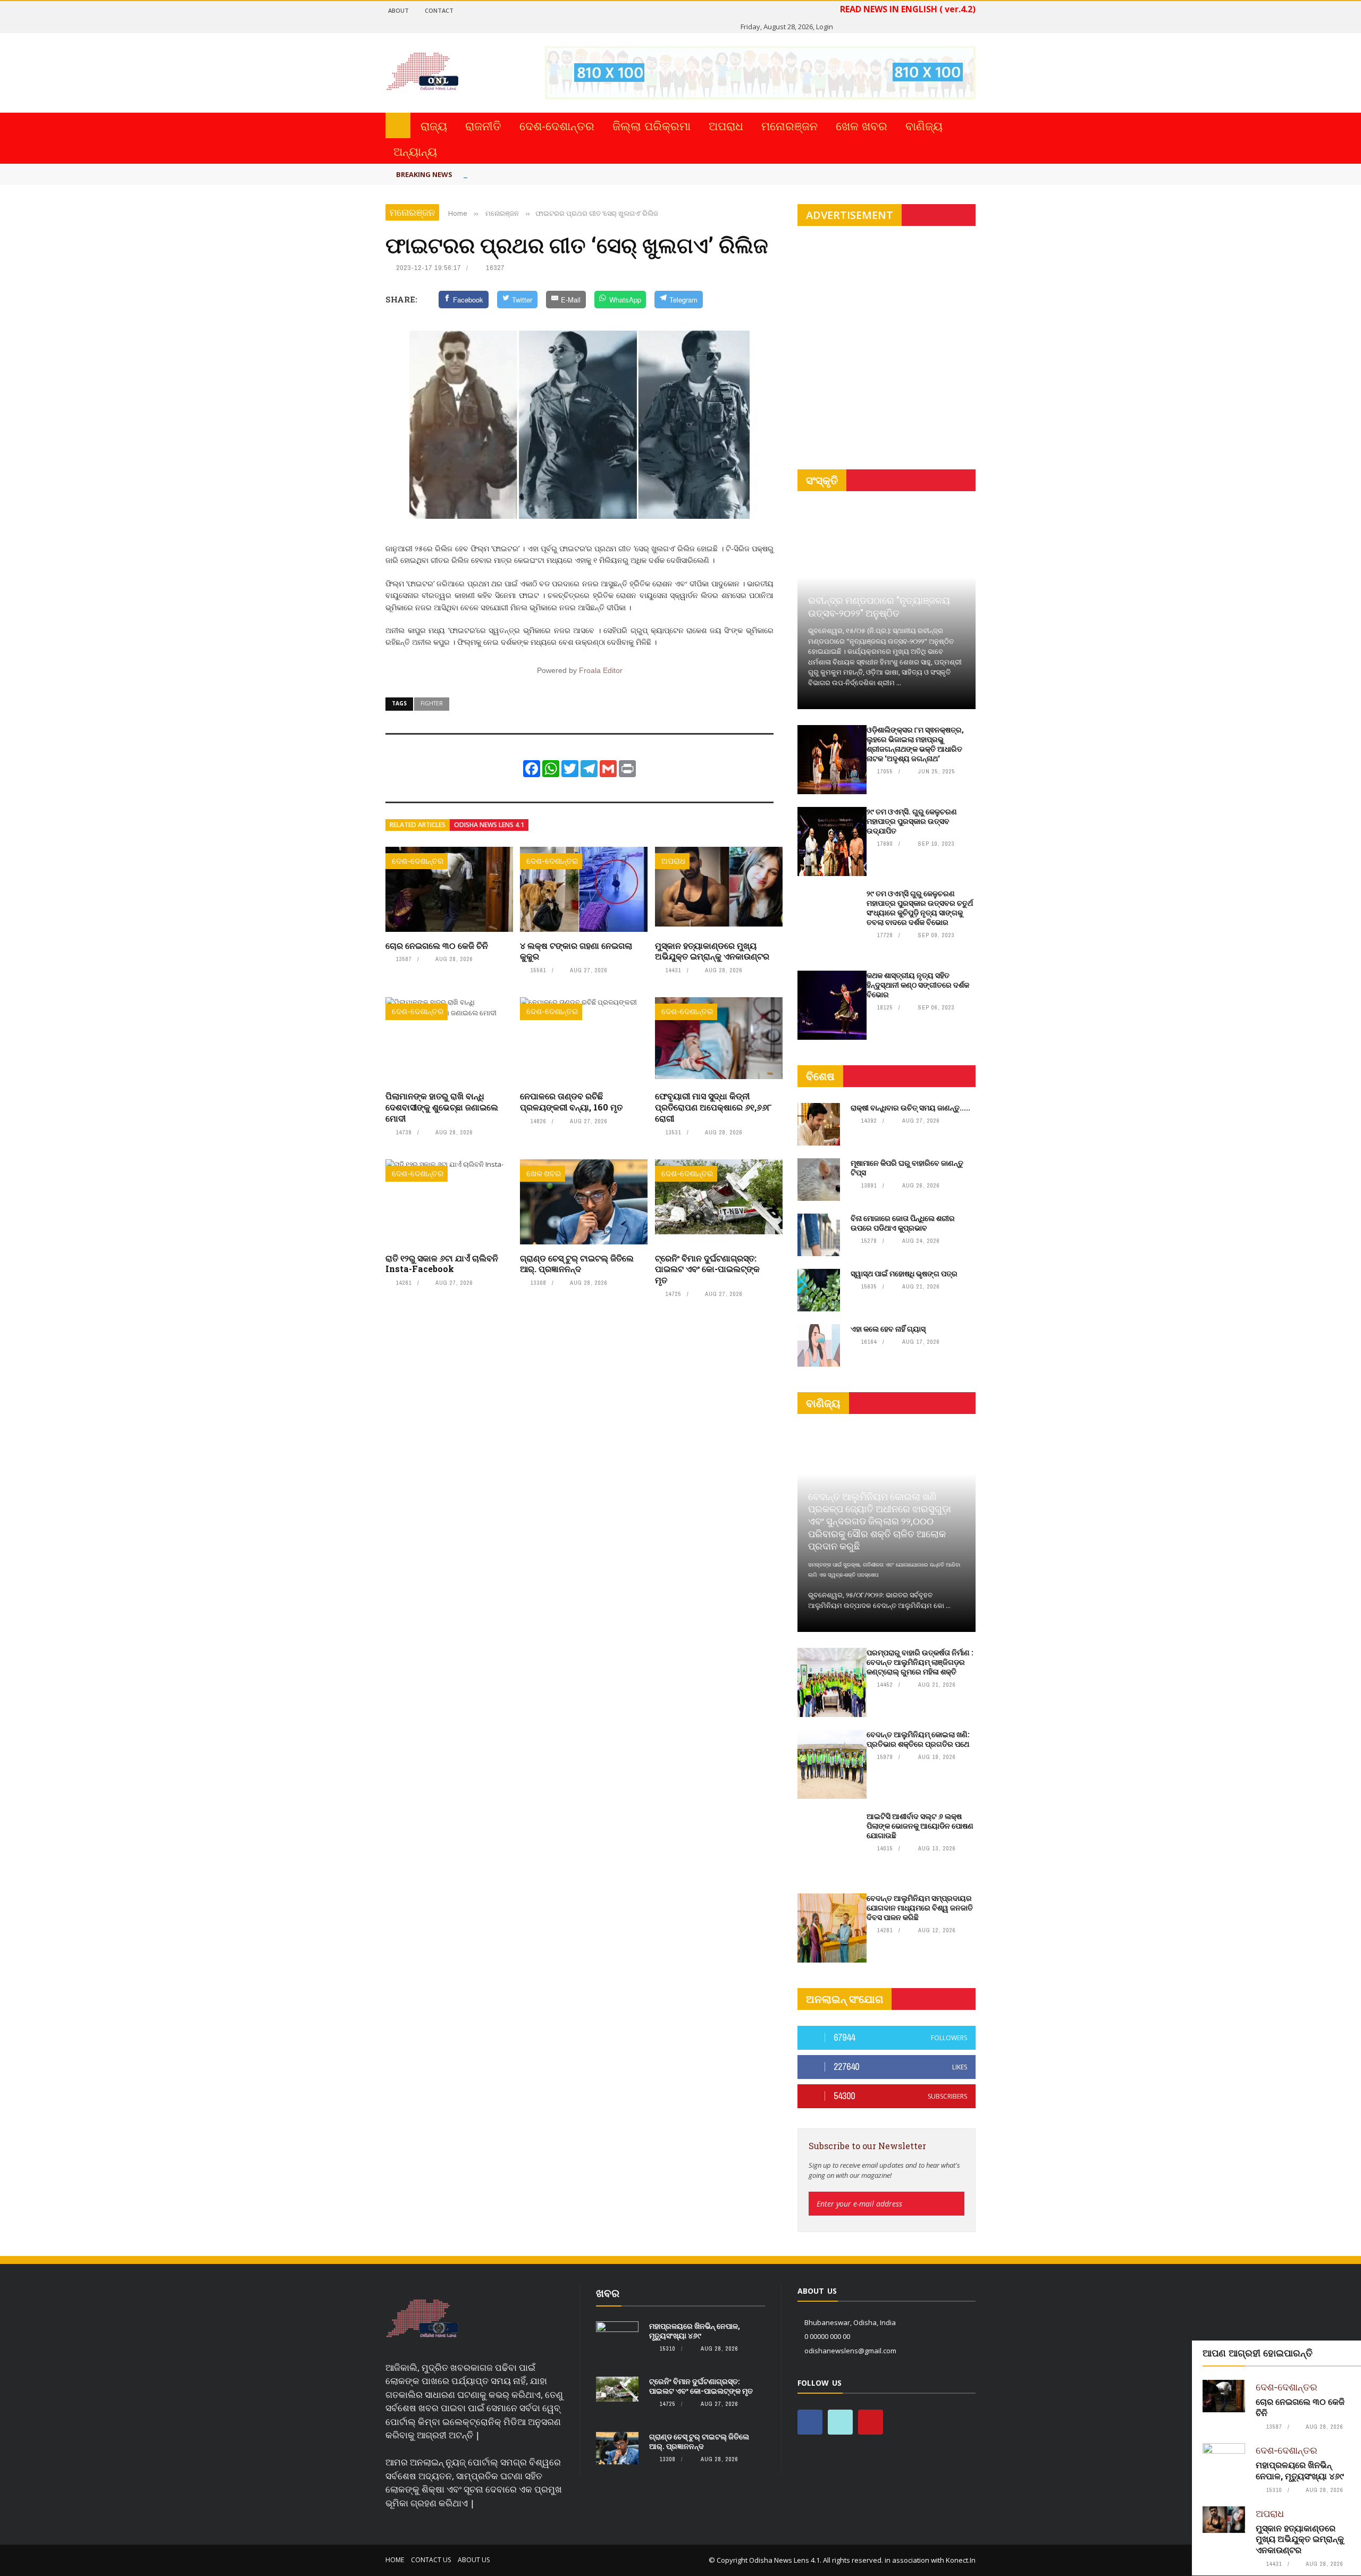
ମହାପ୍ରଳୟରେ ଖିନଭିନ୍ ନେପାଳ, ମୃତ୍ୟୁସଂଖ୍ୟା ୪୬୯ (1300, 2470)
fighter (432, 703)
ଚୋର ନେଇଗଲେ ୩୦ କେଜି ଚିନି (437, 945)
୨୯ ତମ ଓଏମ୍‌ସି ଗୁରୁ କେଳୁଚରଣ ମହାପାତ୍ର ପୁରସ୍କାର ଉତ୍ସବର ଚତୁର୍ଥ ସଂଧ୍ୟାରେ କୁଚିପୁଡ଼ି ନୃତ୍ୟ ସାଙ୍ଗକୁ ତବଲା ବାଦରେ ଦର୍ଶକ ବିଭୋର (920, 908)
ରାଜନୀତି (483, 125)
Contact (439, 10)
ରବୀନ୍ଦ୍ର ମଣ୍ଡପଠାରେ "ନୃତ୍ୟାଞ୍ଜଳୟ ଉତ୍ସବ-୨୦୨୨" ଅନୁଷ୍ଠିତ (879, 606)
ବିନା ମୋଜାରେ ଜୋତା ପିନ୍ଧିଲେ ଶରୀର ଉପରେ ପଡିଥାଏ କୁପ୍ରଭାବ (903, 1223)
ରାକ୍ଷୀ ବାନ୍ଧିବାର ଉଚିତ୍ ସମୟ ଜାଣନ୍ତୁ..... (910, 1108)
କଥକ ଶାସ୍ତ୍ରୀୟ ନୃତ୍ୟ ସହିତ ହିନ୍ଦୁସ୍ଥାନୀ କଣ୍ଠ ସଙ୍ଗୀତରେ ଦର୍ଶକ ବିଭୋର (918, 985)
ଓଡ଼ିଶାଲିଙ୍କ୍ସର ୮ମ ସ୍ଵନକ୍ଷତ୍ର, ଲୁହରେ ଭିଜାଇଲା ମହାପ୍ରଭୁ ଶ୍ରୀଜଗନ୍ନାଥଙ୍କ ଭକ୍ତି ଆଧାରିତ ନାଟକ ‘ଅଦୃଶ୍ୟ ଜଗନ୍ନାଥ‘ (915, 744)
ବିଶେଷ (820, 1076)
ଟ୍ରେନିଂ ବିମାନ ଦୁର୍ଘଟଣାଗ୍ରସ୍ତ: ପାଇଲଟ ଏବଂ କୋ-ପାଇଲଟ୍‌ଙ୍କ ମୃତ (707, 1269)
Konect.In (961, 2560)
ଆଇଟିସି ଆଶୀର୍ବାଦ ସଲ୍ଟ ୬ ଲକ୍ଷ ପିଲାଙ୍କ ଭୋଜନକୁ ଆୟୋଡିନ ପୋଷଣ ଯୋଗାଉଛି (920, 1826)
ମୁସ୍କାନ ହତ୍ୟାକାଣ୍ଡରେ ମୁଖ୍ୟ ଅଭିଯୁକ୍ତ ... (545, 173)
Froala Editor (601, 670)
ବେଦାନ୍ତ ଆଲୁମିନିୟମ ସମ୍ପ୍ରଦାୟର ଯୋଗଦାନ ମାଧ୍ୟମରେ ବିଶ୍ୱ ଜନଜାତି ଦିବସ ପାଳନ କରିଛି (920, 1908)
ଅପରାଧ (726, 125)
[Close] (1351, 2351)
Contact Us (431, 2560)
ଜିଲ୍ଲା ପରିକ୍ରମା (652, 125)
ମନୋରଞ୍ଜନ (789, 125)
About (398, 10)
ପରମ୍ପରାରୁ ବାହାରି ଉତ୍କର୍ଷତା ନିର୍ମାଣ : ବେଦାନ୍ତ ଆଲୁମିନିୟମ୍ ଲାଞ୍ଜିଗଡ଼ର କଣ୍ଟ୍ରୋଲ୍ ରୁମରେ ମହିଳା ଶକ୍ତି (920, 1662)
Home (395, 2560)
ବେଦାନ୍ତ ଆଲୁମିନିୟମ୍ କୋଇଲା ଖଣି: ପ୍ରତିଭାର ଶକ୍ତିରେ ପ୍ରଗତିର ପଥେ (918, 1739)
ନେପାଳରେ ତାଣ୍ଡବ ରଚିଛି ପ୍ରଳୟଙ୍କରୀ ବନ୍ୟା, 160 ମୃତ (571, 1101)
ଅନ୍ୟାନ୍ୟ (415, 151)
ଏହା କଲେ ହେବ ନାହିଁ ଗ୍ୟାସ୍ (888, 1329)
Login (825, 27)
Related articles (418, 825)
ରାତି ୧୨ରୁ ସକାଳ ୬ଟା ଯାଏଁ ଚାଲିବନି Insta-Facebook (442, 1264)
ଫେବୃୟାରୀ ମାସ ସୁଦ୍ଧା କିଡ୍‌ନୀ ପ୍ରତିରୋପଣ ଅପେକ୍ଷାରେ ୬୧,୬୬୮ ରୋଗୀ (713, 1107)
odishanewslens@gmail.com (850, 2351)
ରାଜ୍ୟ (434, 125)
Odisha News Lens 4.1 (489, 825)
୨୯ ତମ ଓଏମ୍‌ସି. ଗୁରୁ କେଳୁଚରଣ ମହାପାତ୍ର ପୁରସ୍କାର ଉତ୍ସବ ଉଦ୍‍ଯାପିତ (912, 821)
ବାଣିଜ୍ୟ (924, 125)
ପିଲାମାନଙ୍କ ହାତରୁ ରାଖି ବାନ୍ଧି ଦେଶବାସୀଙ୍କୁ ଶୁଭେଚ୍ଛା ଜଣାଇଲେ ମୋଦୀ (442, 1107)
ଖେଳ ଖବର (862, 125)
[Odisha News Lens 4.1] (422, 2319)
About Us (474, 2560)
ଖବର (608, 2293)
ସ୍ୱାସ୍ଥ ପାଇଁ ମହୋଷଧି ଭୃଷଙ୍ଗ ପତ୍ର (904, 1273)
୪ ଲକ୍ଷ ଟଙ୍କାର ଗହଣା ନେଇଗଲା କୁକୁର (576, 951)
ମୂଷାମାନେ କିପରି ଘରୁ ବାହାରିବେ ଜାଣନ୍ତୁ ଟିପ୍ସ (907, 1168)
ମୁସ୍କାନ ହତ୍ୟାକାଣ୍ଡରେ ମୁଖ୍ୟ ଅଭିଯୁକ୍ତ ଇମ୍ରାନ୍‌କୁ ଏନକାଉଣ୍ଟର (712, 951)
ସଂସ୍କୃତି (822, 480)
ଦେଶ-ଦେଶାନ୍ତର (557, 125)
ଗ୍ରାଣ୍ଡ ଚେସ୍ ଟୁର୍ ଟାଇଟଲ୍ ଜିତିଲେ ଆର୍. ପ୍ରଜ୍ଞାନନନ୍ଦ (577, 1264)
